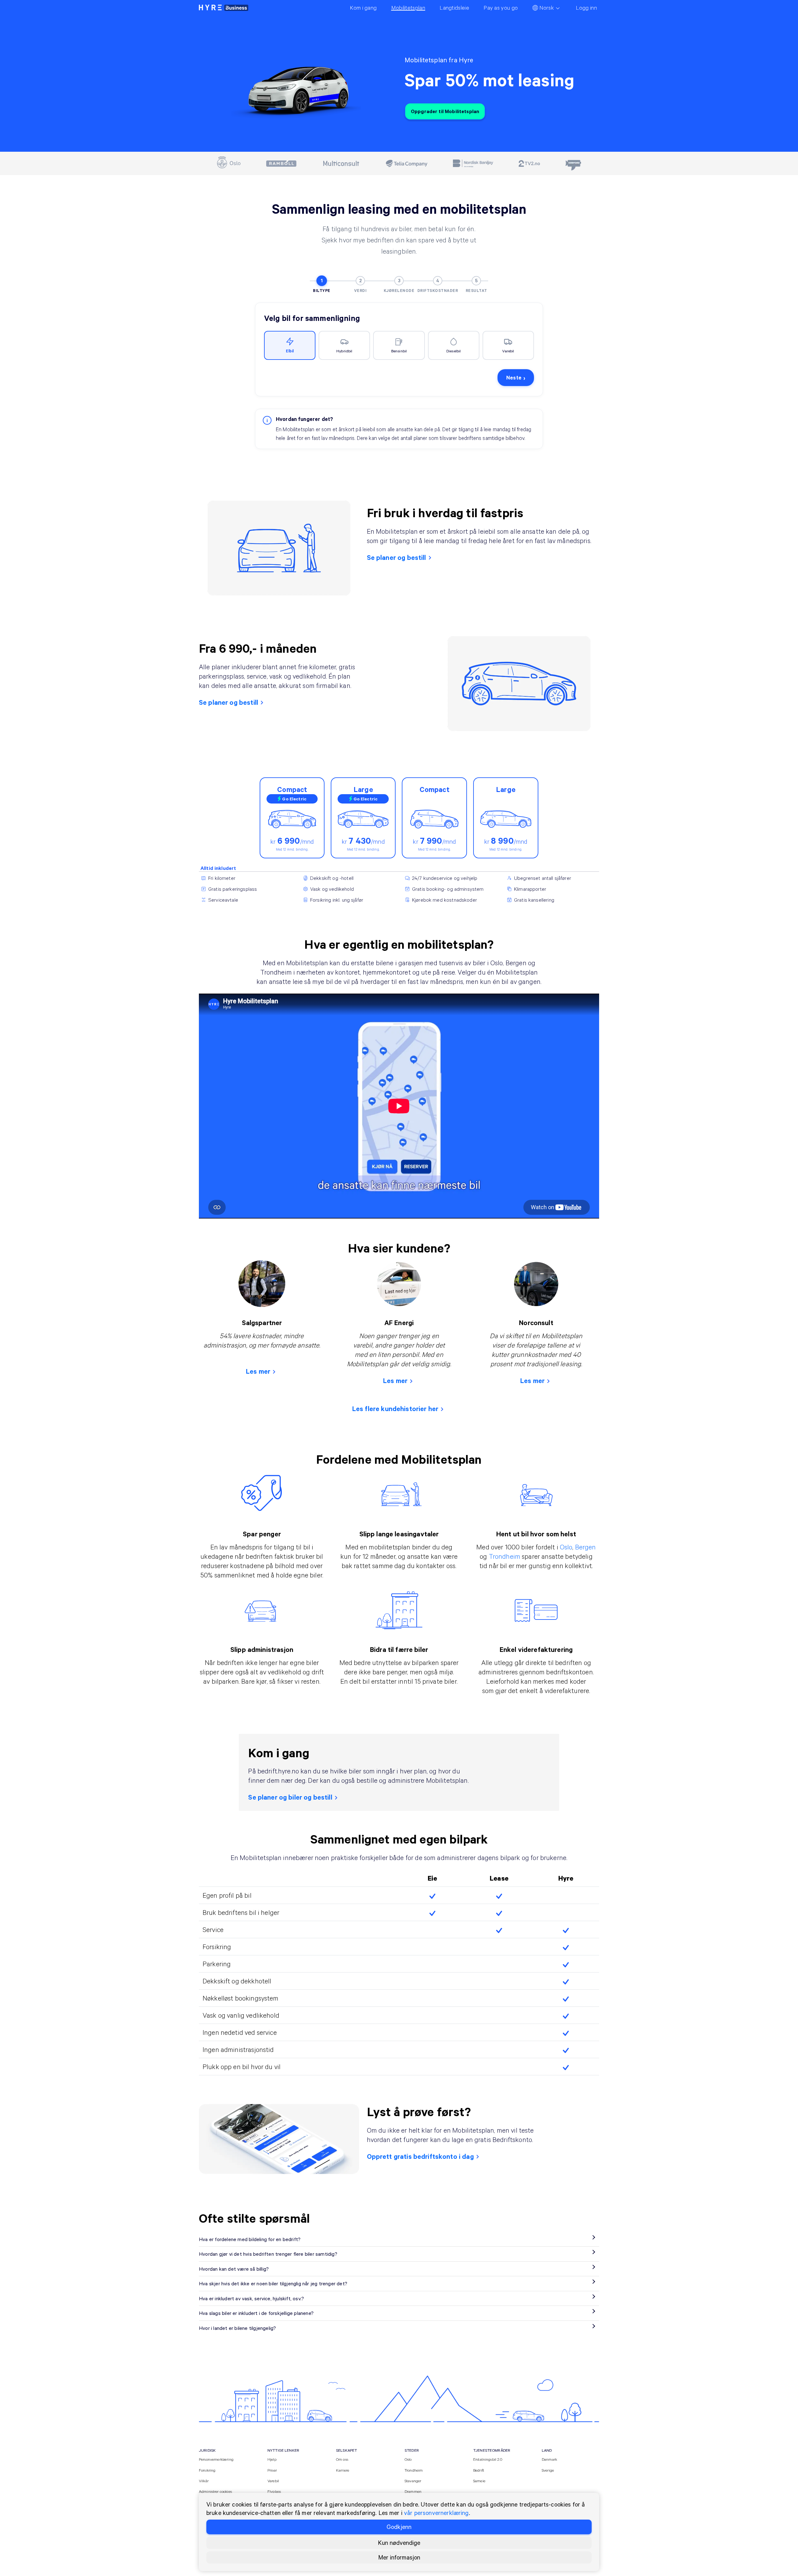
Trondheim (505, 1556)
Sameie (479, 2481)
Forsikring (207, 2470)
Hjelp (272, 2459)
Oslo (566, 1547)
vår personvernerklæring (436, 2513)
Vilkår (204, 2481)
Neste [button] (516, 377)
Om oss (342, 2459)
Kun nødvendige (399, 2543)
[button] (290, 346)
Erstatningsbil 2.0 (488, 2459)
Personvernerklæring (216, 2459)
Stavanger (413, 2481)
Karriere (343, 2470)
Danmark (549, 2459)
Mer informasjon (399, 2557)
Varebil (273, 2481)
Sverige (548, 2470)
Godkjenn (399, 2527)
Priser (272, 2470)
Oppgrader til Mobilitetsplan (445, 111)
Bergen (586, 1547)
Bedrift (479, 2470)
